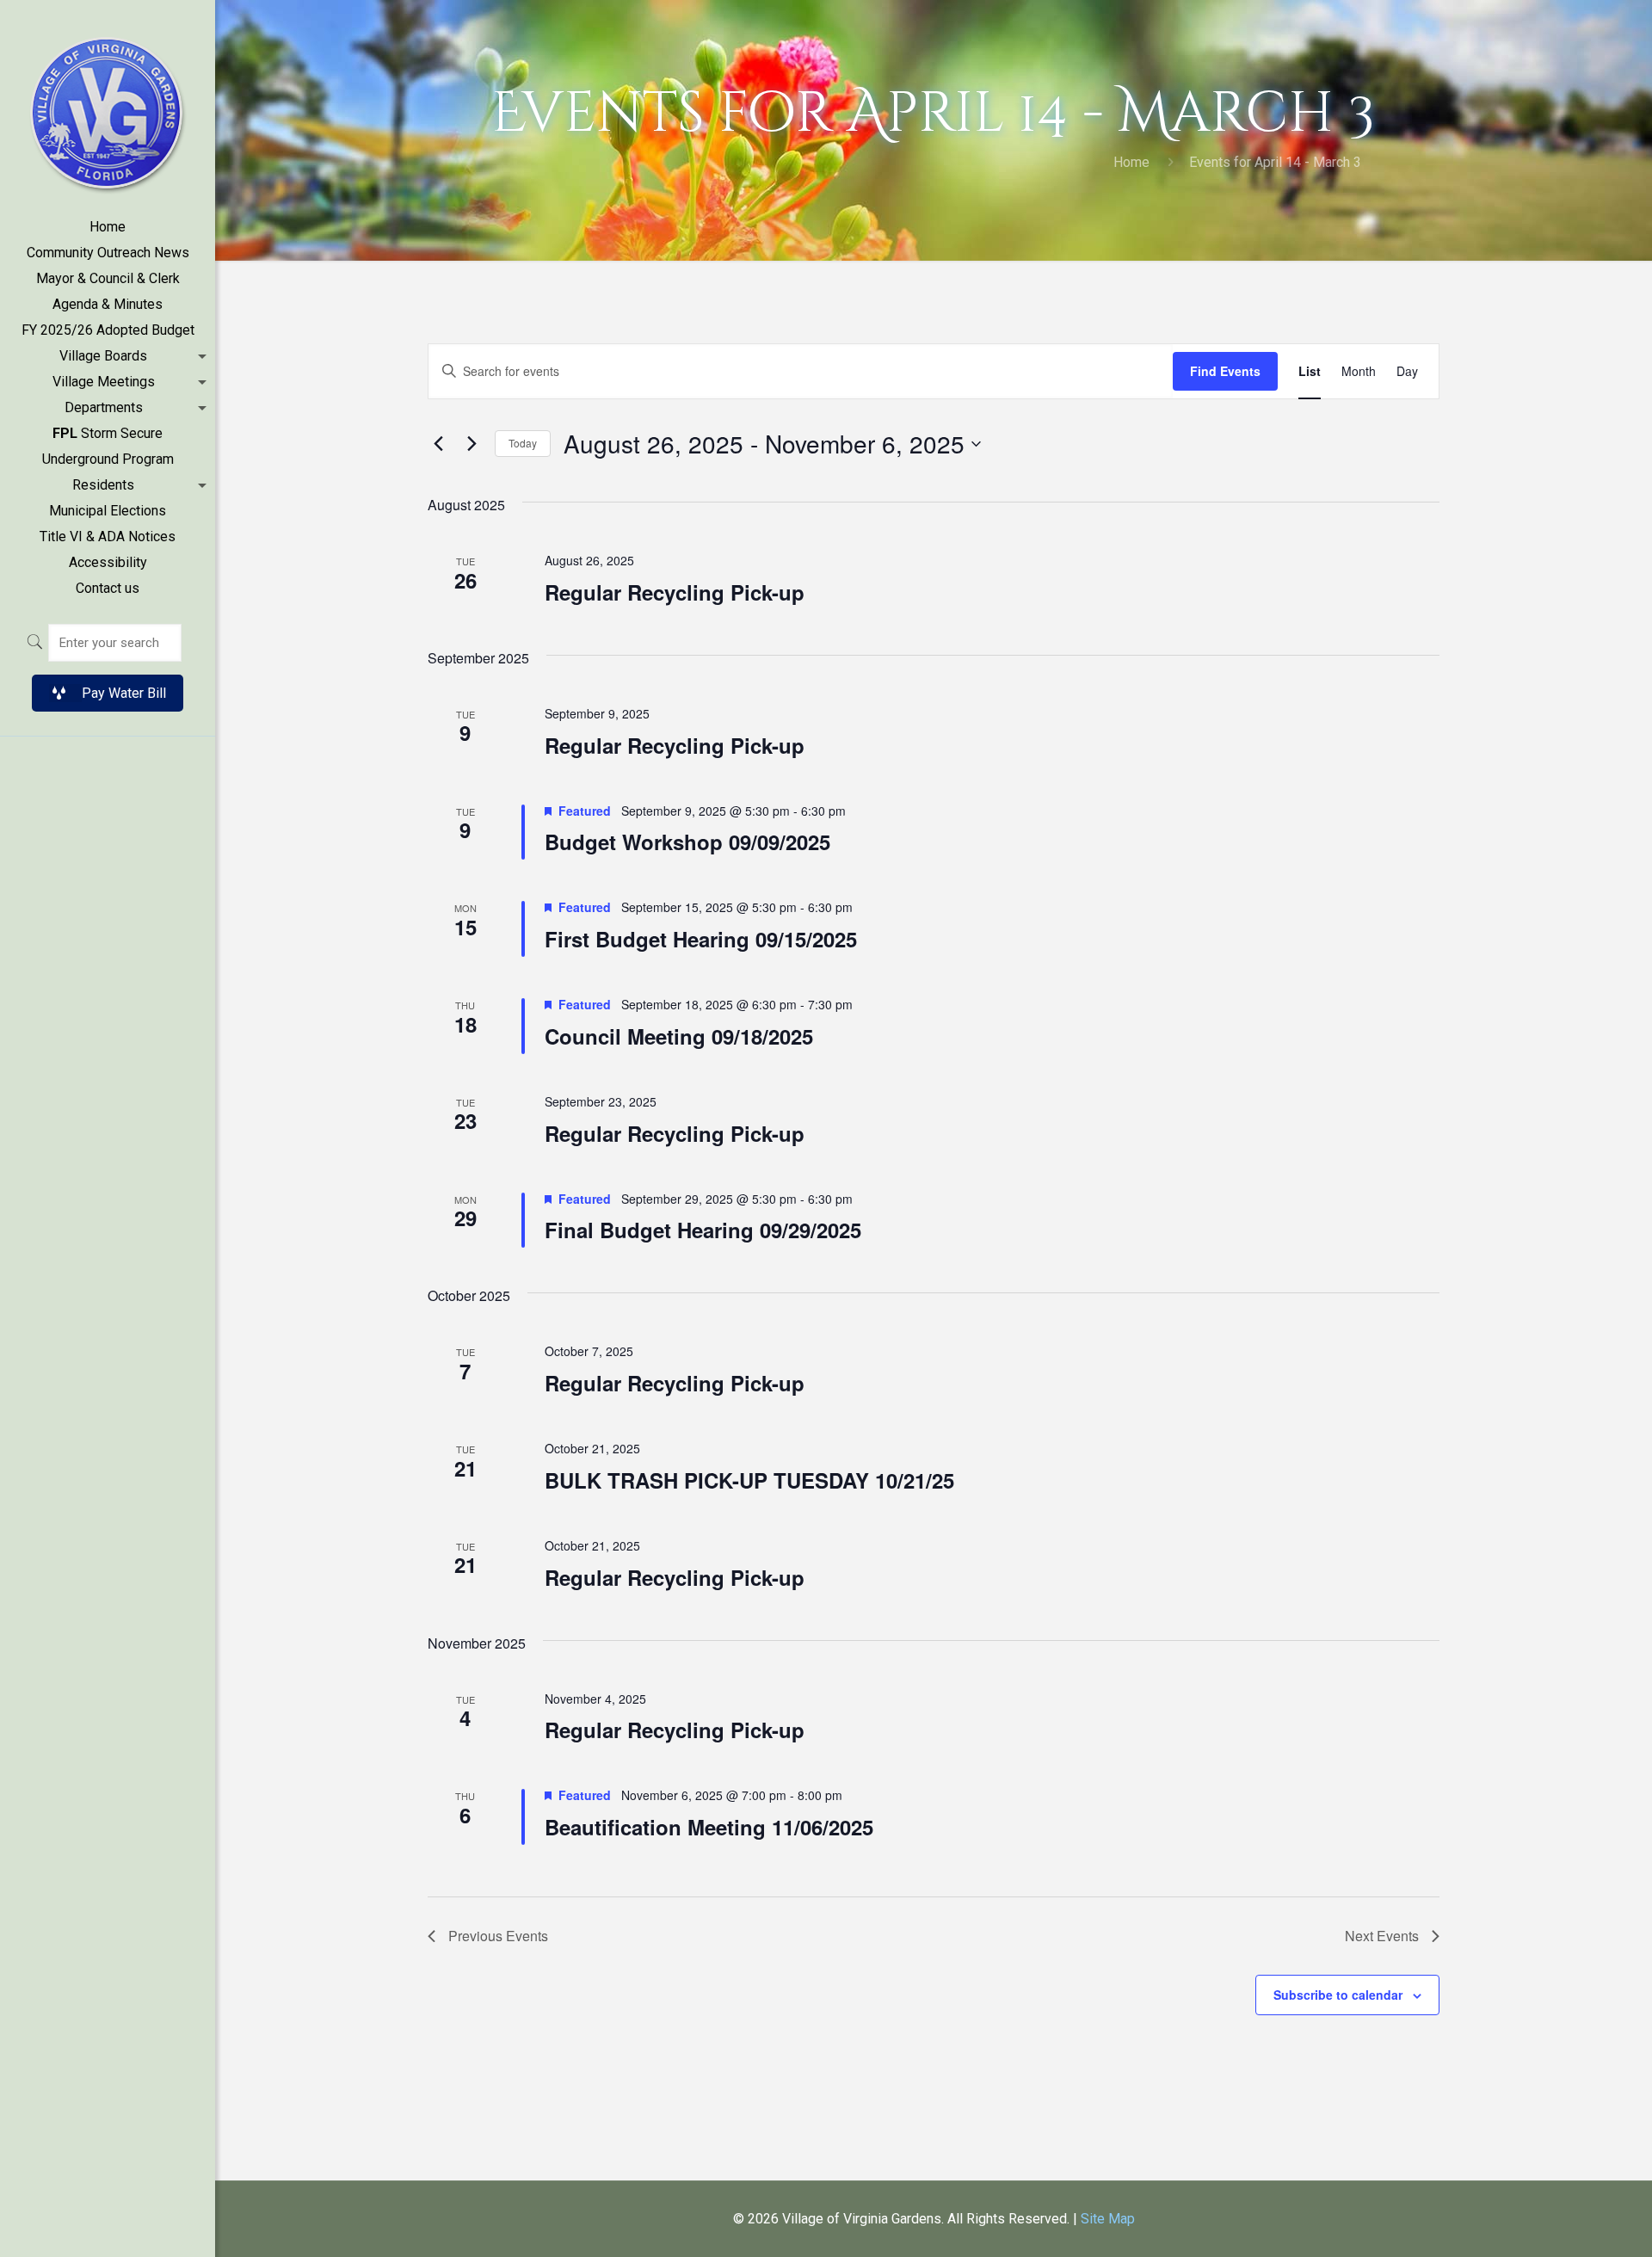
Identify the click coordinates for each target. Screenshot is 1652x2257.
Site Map (1108, 2219)
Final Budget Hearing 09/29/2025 (703, 1230)
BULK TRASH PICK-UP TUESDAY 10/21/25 (749, 1480)
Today (523, 443)
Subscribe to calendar (1338, 1995)
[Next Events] (472, 444)
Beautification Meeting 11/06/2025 (709, 1827)
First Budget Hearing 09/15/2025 (701, 939)
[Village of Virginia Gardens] (108, 107)
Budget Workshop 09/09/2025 (687, 842)
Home (1131, 162)
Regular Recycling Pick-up (675, 592)
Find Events (1225, 371)
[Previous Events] (438, 444)
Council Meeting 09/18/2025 (679, 1036)
